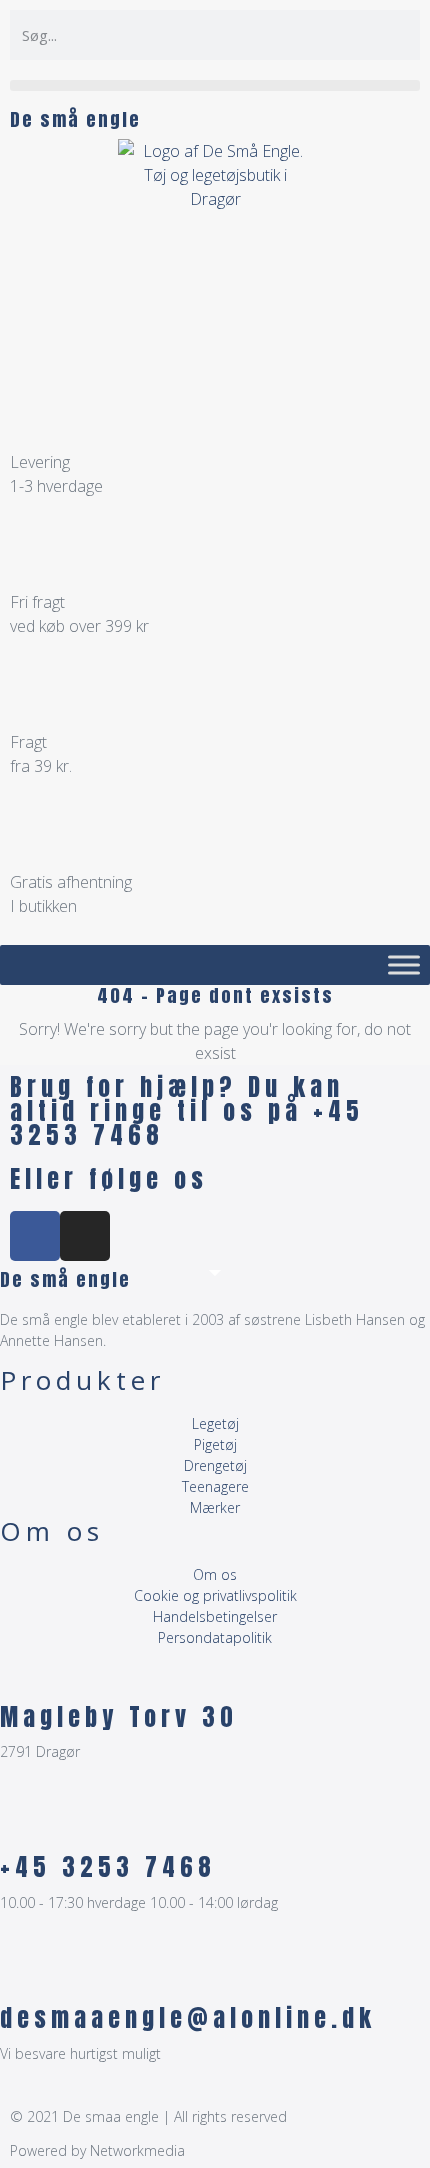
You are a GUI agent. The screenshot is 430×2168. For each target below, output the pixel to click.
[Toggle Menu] (404, 964)
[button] (215, 85)
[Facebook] (35, 1236)
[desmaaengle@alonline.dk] (25, 1974)
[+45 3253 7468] (25, 1823)
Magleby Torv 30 (119, 1717)
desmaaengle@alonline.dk (188, 2018)
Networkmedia (137, 2150)
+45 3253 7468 (108, 1867)
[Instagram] (85, 1236)
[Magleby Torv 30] (25, 1673)
